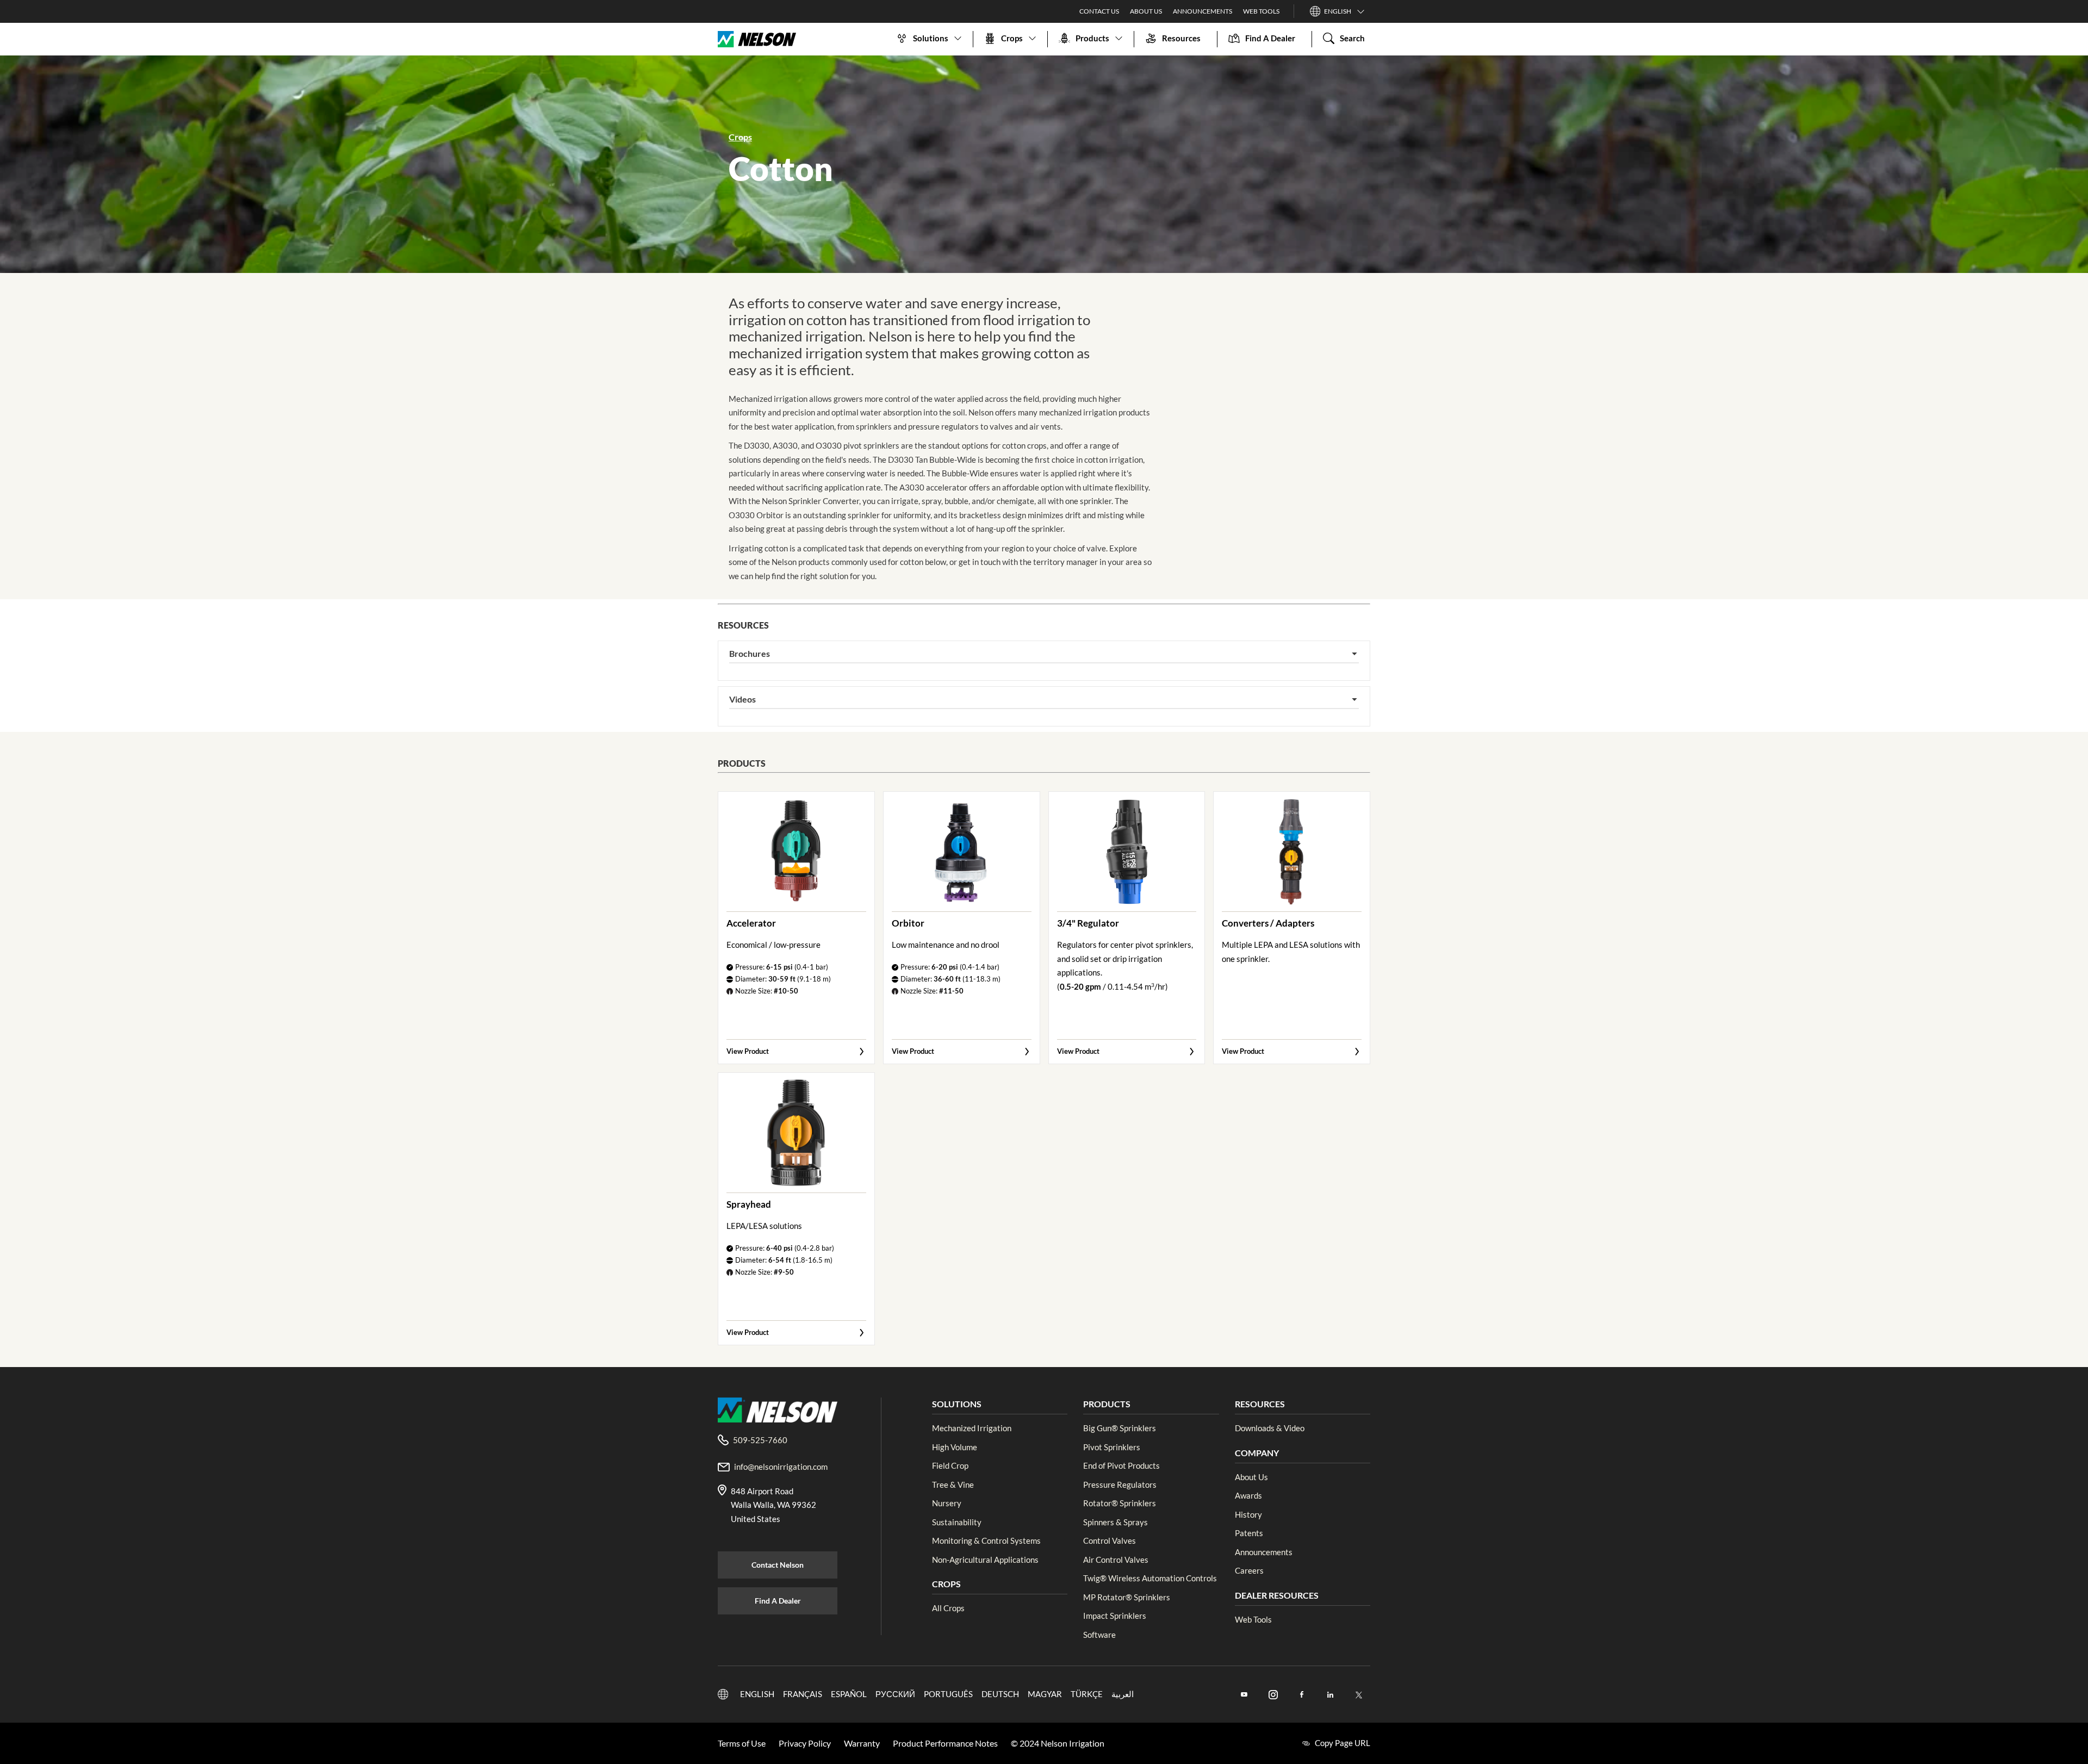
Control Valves (1110, 1541)
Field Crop (950, 1465)
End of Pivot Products (1121, 1465)
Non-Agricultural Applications (985, 1560)
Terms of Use (742, 1743)
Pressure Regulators (1120, 1485)
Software (1099, 1635)
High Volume (955, 1447)
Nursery (947, 1503)
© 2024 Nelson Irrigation (1058, 1743)
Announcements (1203, 11)
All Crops (948, 1608)
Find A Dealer (778, 1601)
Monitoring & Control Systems (986, 1541)
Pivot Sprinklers (1112, 1447)
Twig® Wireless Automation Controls (1150, 1578)
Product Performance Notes (945, 1743)
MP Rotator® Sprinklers (1127, 1597)
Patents (1249, 1533)
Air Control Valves (1116, 1560)
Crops (740, 137)
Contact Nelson (778, 1565)
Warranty (862, 1743)
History (1248, 1514)
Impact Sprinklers (1115, 1616)
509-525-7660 (760, 1440)
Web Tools (1261, 11)
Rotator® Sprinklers (1120, 1503)
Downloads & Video (1270, 1428)
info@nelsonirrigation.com (781, 1467)
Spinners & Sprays (1116, 1522)
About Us (1146, 11)
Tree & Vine (953, 1485)
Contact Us (1099, 11)
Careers (1249, 1570)
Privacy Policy (805, 1743)
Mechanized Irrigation (972, 1428)
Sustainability (957, 1522)
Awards (1248, 1495)
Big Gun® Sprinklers (1120, 1428)
